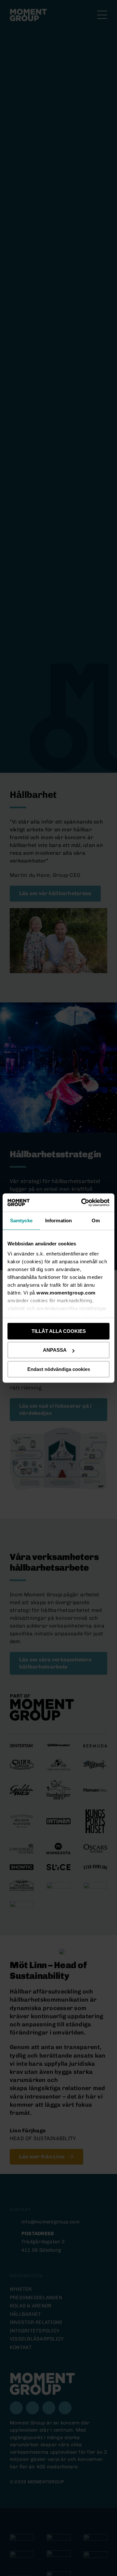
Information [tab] (58, 1221)
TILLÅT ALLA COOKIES (59, 1331)
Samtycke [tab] (21, 1221)
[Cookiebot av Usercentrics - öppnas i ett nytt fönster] (83, 1202)
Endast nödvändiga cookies (59, 1369)
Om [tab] (96, 1221)
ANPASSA (55, 1350)
